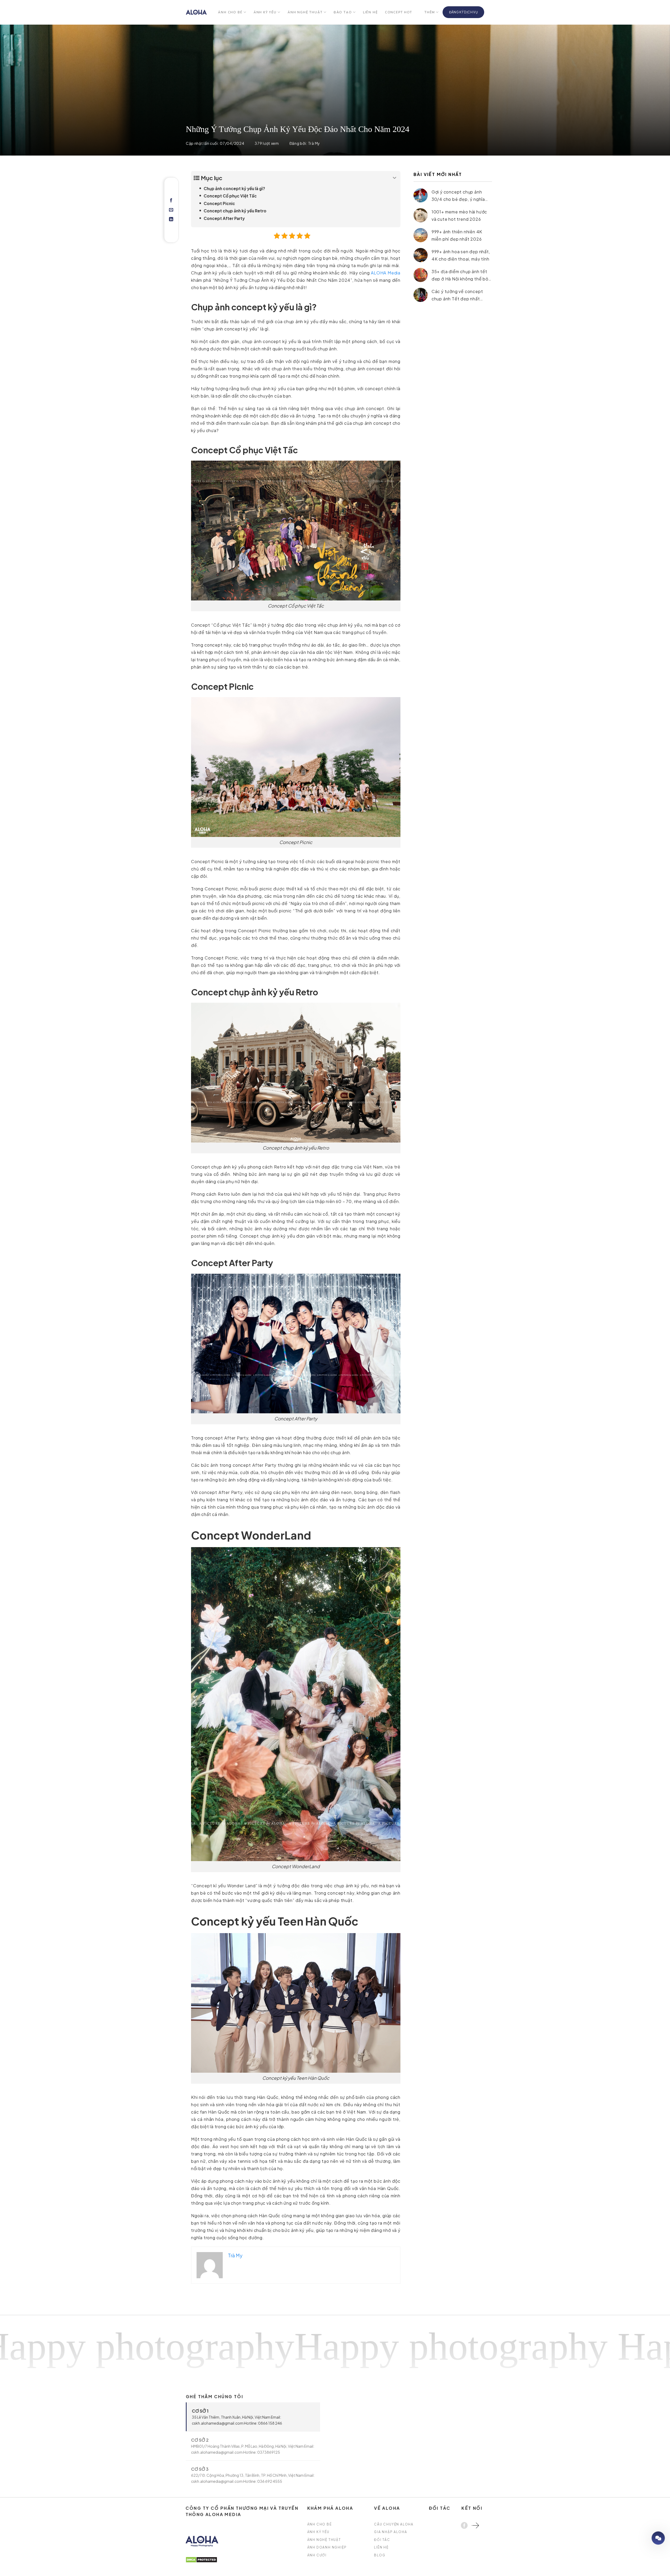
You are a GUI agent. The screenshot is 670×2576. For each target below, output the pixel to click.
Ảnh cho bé (230, 12)
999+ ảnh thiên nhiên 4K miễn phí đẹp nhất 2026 (457, 235)
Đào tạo (343, 12)
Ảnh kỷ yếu (265, 12)
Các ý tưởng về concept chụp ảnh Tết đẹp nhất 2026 (457, 295)
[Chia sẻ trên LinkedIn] (171, 219)
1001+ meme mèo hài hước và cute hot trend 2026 (459, 215)
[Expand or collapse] (395, 178)
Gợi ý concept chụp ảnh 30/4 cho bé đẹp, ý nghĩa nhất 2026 (458, 195)
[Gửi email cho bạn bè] (171, 210)
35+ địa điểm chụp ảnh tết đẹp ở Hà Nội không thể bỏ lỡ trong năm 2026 (460, 275)
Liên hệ (370, 12)
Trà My (314, 143)
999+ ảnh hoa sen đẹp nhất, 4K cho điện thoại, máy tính (461, 255)
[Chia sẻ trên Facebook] (171, 201)
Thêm (430, 12)
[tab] (253, 2417)
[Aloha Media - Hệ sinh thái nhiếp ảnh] (196, 12)
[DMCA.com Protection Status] (201, 2559)
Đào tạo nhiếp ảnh (643, 2538)
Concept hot (399, 12)
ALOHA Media (386, 273)
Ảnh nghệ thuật (305, 12)
